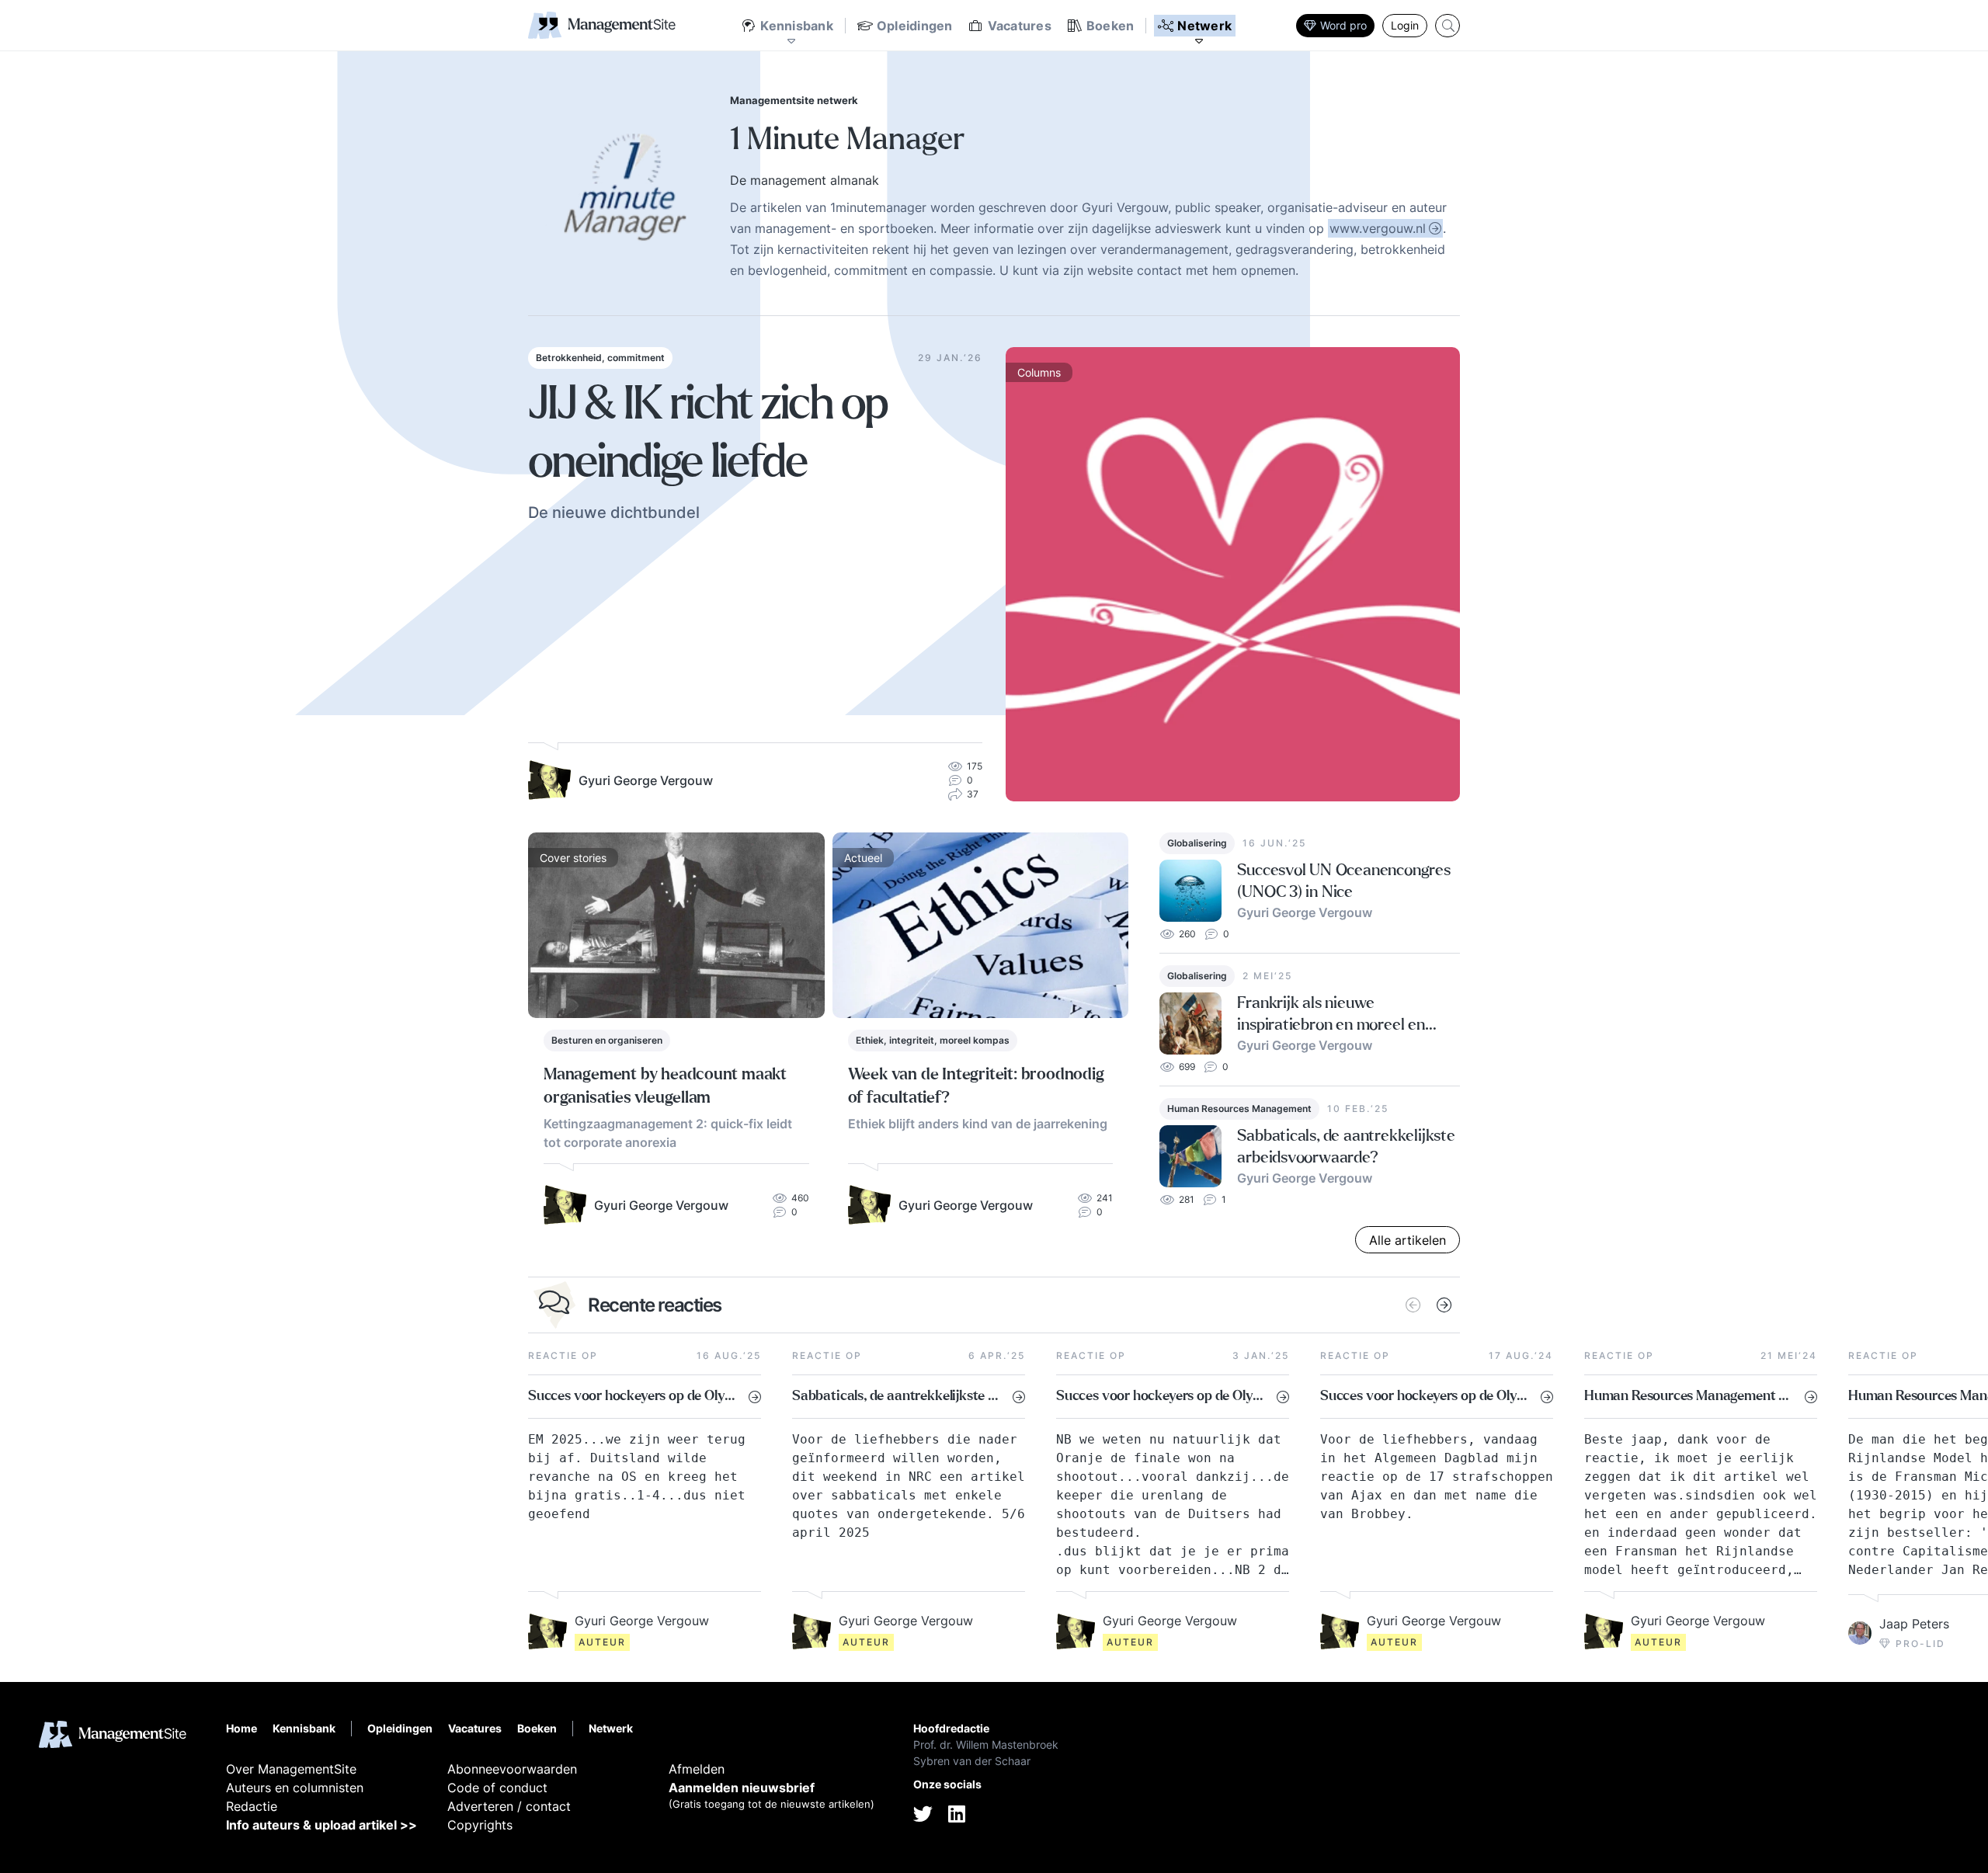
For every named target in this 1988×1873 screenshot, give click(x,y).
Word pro (1343, 25)
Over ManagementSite (291, 1769)
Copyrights (480, 1825)
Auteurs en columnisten (295, 1788)
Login (1405, 25)
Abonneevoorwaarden (512, 1769)
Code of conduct (497, 1788)
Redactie (252, 1806)
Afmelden (697, 1769)
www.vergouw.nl (1378, 228)
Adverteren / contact (509, 1806)
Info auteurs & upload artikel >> (321, 1825)
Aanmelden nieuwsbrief (742, 1788)
